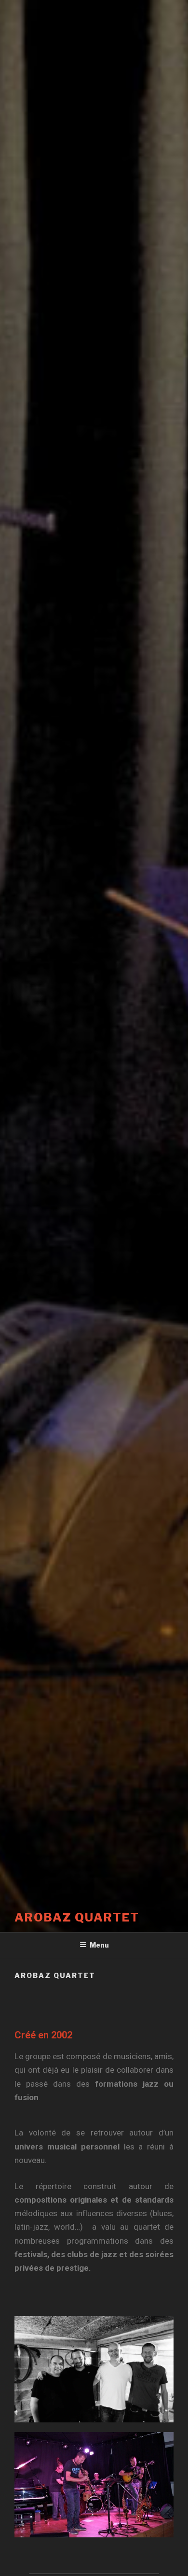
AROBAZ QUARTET (77, 1917)
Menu (99, 1945)
